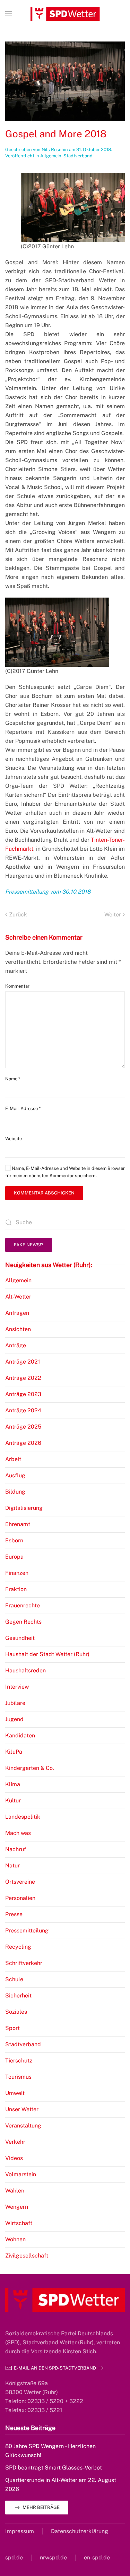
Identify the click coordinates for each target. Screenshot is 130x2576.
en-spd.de (97, 2557)
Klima (13, 1784)
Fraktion (16, 1589)
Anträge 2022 (23, 1378)
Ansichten (18, 1329)
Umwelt (15, 2093)
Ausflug (15, 1475)
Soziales (16, 2012)
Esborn (14, 1540)
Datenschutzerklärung (80, 2531)
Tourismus (18, 2077)
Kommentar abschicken (44, 1193)
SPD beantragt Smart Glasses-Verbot (54, 2468)
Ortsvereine (20, 1882)
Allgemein (51, 156)
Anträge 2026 (23, 1443)
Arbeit (13, 1459)
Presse (14, 1914)
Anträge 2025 (23, 1427)
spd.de (14, 2557)
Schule (14, 1979)
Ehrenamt (18, 1524)
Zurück (18, 915)
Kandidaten (20, 1735)
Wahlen (15, 2191)
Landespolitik (23, 1817)
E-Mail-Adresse (23, 1109)
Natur (12, 1866)
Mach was (18, 1833)
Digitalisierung (24, 1508)
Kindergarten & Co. (30, 1768)
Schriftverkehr (24, 1963)
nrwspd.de (53, 2557)
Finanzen (17, 1573)
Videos (14, 2158)
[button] (9, 14)
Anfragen (17, 1313)
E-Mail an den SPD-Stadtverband (55, 2368)
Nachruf (16, 1849)
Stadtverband (78, 156)
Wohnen (15, 2239)
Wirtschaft (19, 2223)
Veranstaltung (23, 2126)
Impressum (20, 2531)
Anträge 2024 (23, 1410)
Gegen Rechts (23, 1622)
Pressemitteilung (27, 1931)
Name (13, 1079)
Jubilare (15, 1703)
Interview (17, 1687)
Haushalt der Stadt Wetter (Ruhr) (47, 1654)
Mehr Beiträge (41, 2507)
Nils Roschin (55, 150)
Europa (14, 1557)
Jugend (14, 1719)
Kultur (13, 1801)
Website (14, 1139)
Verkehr (15, 2142)
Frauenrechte (23, 1605)
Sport (12, 2028)
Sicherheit (18, 1996)
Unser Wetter (22, 2109)
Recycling (18, 1947)
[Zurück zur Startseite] (65, 14)
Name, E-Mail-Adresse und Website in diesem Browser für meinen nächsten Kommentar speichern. (65, 1172)
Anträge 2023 (23, 1394)
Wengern (17, 2207)
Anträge (16, 1345)
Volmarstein (21, 2174)
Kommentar (17, 986)
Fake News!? (29, 1245)
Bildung (15, 1492)
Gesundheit (20, 1638)
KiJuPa (14, 1752)
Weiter (113, 915)
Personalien (20, 1898)
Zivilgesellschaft (27, 2256)
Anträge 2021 (23, 1362)
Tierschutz (19, 2061)
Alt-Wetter (18, 1297)
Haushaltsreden (25, 1670)
